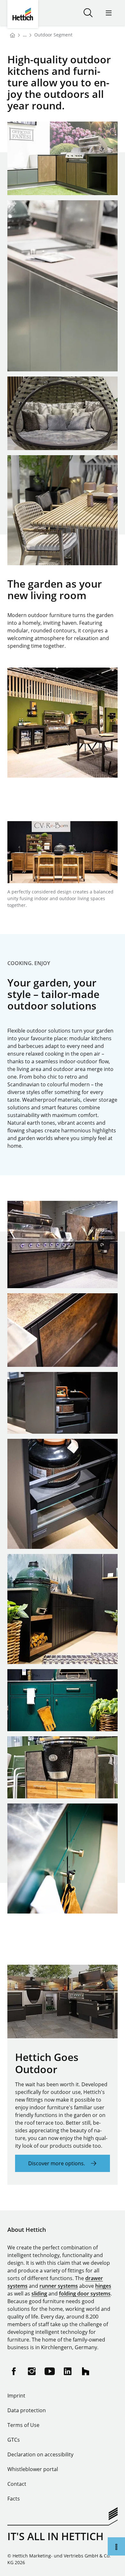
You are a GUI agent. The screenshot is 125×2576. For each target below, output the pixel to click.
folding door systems (85, 2294)
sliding (39, 2294)
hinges (103, 2286)
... (25, 35)
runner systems (59, 2286)
